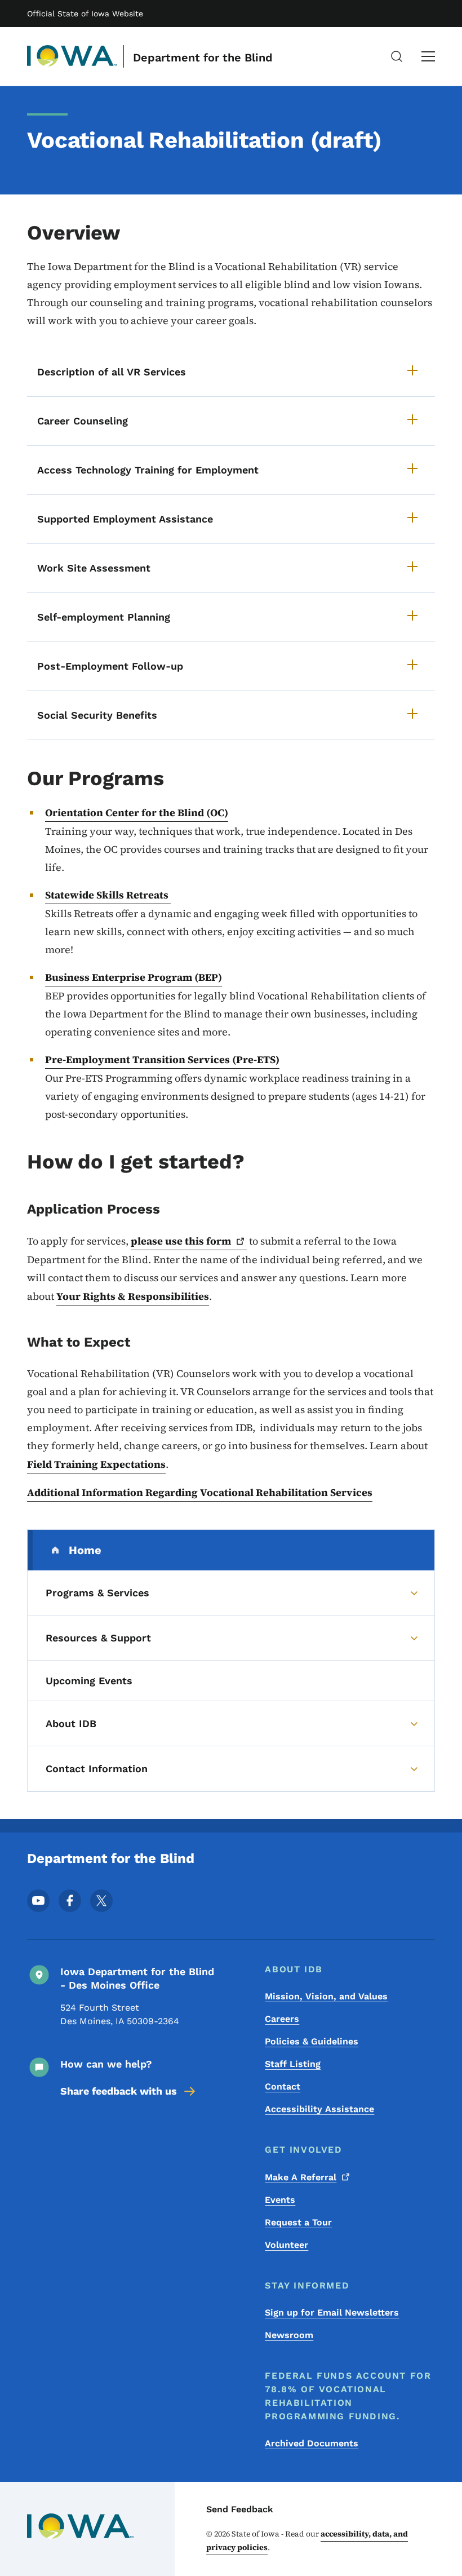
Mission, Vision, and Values (326, 1996)
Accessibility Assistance (319, 2109)
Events (280, 2200)
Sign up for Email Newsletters (332, 2312)
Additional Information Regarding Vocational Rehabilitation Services (200, 1492)
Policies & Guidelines (312, 2041)
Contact (283, 2086)
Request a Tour (298, 2222)
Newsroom (289, 2335)
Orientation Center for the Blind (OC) (137, 813)
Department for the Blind (203, 57)
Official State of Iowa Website (85, 14)
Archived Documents (312, 2443)
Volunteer (286, 2245)
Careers (282, 2019)
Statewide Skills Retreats (108, 895)
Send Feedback (240, 2509)
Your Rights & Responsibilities (133, 1296)
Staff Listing (293, 2064)
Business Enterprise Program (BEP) (134, 977)
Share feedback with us (119, 2091)
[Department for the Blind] (72, 56)
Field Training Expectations (96, 1464)
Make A (301, 2177)
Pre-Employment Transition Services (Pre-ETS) (162, 1059)
